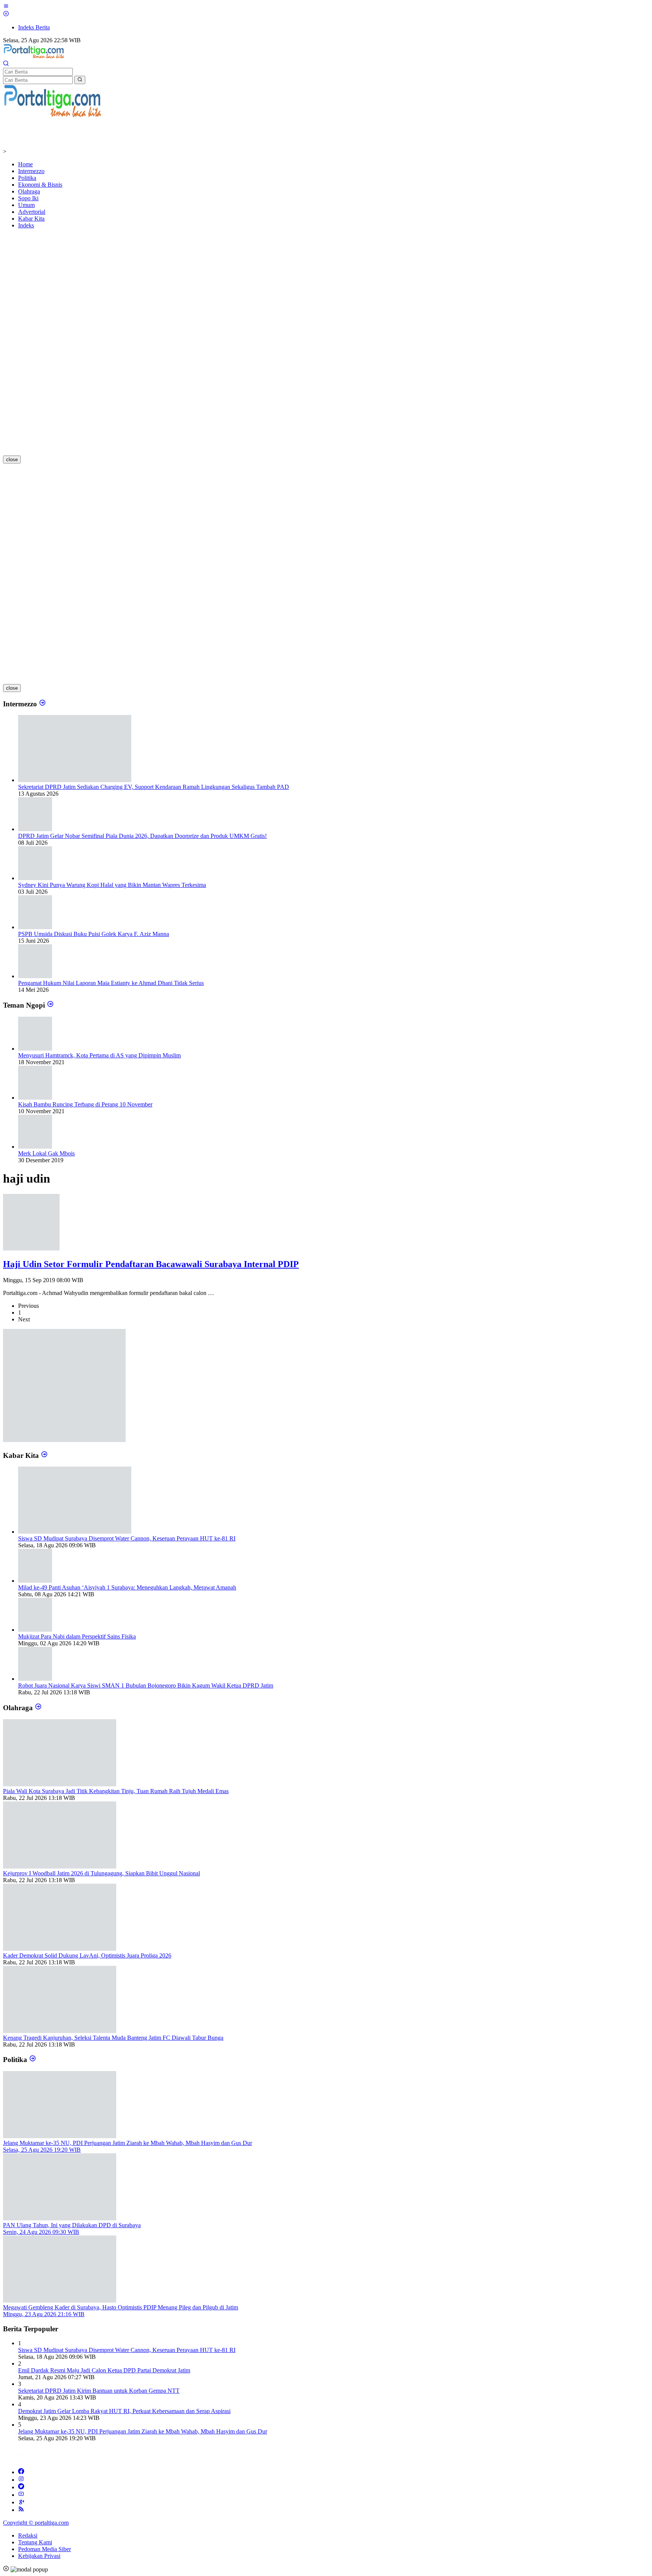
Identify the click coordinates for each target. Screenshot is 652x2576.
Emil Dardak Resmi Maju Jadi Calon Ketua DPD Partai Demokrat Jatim (104, 2370)
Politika (27, 178)
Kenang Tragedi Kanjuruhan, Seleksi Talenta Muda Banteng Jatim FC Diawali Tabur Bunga (113, 2038)
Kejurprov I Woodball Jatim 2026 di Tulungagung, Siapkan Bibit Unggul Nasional (101, 1873)
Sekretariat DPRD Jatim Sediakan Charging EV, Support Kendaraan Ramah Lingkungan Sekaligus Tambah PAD (154, 787)
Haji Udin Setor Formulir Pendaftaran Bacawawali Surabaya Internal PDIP (151, 1264)
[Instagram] (21, 2480)
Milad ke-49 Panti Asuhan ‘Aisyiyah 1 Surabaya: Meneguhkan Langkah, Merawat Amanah (127, 1587)
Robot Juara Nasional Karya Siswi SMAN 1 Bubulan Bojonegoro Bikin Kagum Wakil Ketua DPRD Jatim (146, 1685)
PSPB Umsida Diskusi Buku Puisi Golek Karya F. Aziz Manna (94, 934)
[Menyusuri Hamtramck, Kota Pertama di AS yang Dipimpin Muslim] (35, 1049)
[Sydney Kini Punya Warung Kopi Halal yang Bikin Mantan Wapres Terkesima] (35, 878)
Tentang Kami (35, 2542)
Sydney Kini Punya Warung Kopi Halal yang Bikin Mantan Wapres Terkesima (112, 885)
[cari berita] (80, 80)
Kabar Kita (31, 219)
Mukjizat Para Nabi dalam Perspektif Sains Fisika (77, 1636)
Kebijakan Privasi (39, 2556)
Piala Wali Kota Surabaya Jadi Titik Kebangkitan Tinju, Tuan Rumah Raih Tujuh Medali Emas (116, 1791)
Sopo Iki (28, 198)
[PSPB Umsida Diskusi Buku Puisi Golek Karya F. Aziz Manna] (35, 927)
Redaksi (28, 2535)
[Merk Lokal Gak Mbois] (35, 1147)
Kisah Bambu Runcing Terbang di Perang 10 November (85, 1104)
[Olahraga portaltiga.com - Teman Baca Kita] (38, 1708)
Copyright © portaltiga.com (36, 2523)
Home (25, 164)
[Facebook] (21, 2472)
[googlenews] (21, 2502)
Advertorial (32, 212)
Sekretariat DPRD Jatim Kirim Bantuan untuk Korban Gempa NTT (99, 2391)
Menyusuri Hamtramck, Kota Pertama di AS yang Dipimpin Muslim (99, 1055)
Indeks (26, 225)
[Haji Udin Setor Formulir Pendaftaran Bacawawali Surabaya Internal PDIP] (31, 1248)
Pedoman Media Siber (45, 2549)
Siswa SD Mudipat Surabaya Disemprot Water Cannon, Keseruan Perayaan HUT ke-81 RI (127, 1538)
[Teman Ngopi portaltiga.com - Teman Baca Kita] (50, 1005)
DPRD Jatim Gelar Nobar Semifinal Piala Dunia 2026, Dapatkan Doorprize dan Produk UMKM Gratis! (142, 836)
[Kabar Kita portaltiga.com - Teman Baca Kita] (44, 1455)
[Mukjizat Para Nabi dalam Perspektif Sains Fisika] (35, 1630)
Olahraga (29, 191)
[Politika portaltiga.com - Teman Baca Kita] (33, 2060)
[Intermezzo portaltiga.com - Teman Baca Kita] (42, 704)
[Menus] (6, 7)
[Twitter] (21, 2487)
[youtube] (21, 2495)
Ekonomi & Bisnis (40, 185)
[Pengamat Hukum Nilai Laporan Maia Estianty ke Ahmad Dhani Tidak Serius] (35, 976)
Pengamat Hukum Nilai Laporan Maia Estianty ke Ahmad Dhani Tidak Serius (111, 983)
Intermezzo (31, 171)
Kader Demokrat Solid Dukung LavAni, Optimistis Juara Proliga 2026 (87, 1955)
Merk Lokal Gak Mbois (46, 1153)
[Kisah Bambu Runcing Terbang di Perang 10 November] (35, 1098)
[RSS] (21, 2510)
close (12, 460)
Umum (26, 205)
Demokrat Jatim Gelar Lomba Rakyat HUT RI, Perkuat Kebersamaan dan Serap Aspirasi (124, 2411)
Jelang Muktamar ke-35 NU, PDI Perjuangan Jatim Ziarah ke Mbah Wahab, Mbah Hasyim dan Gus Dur (143, 2431)
